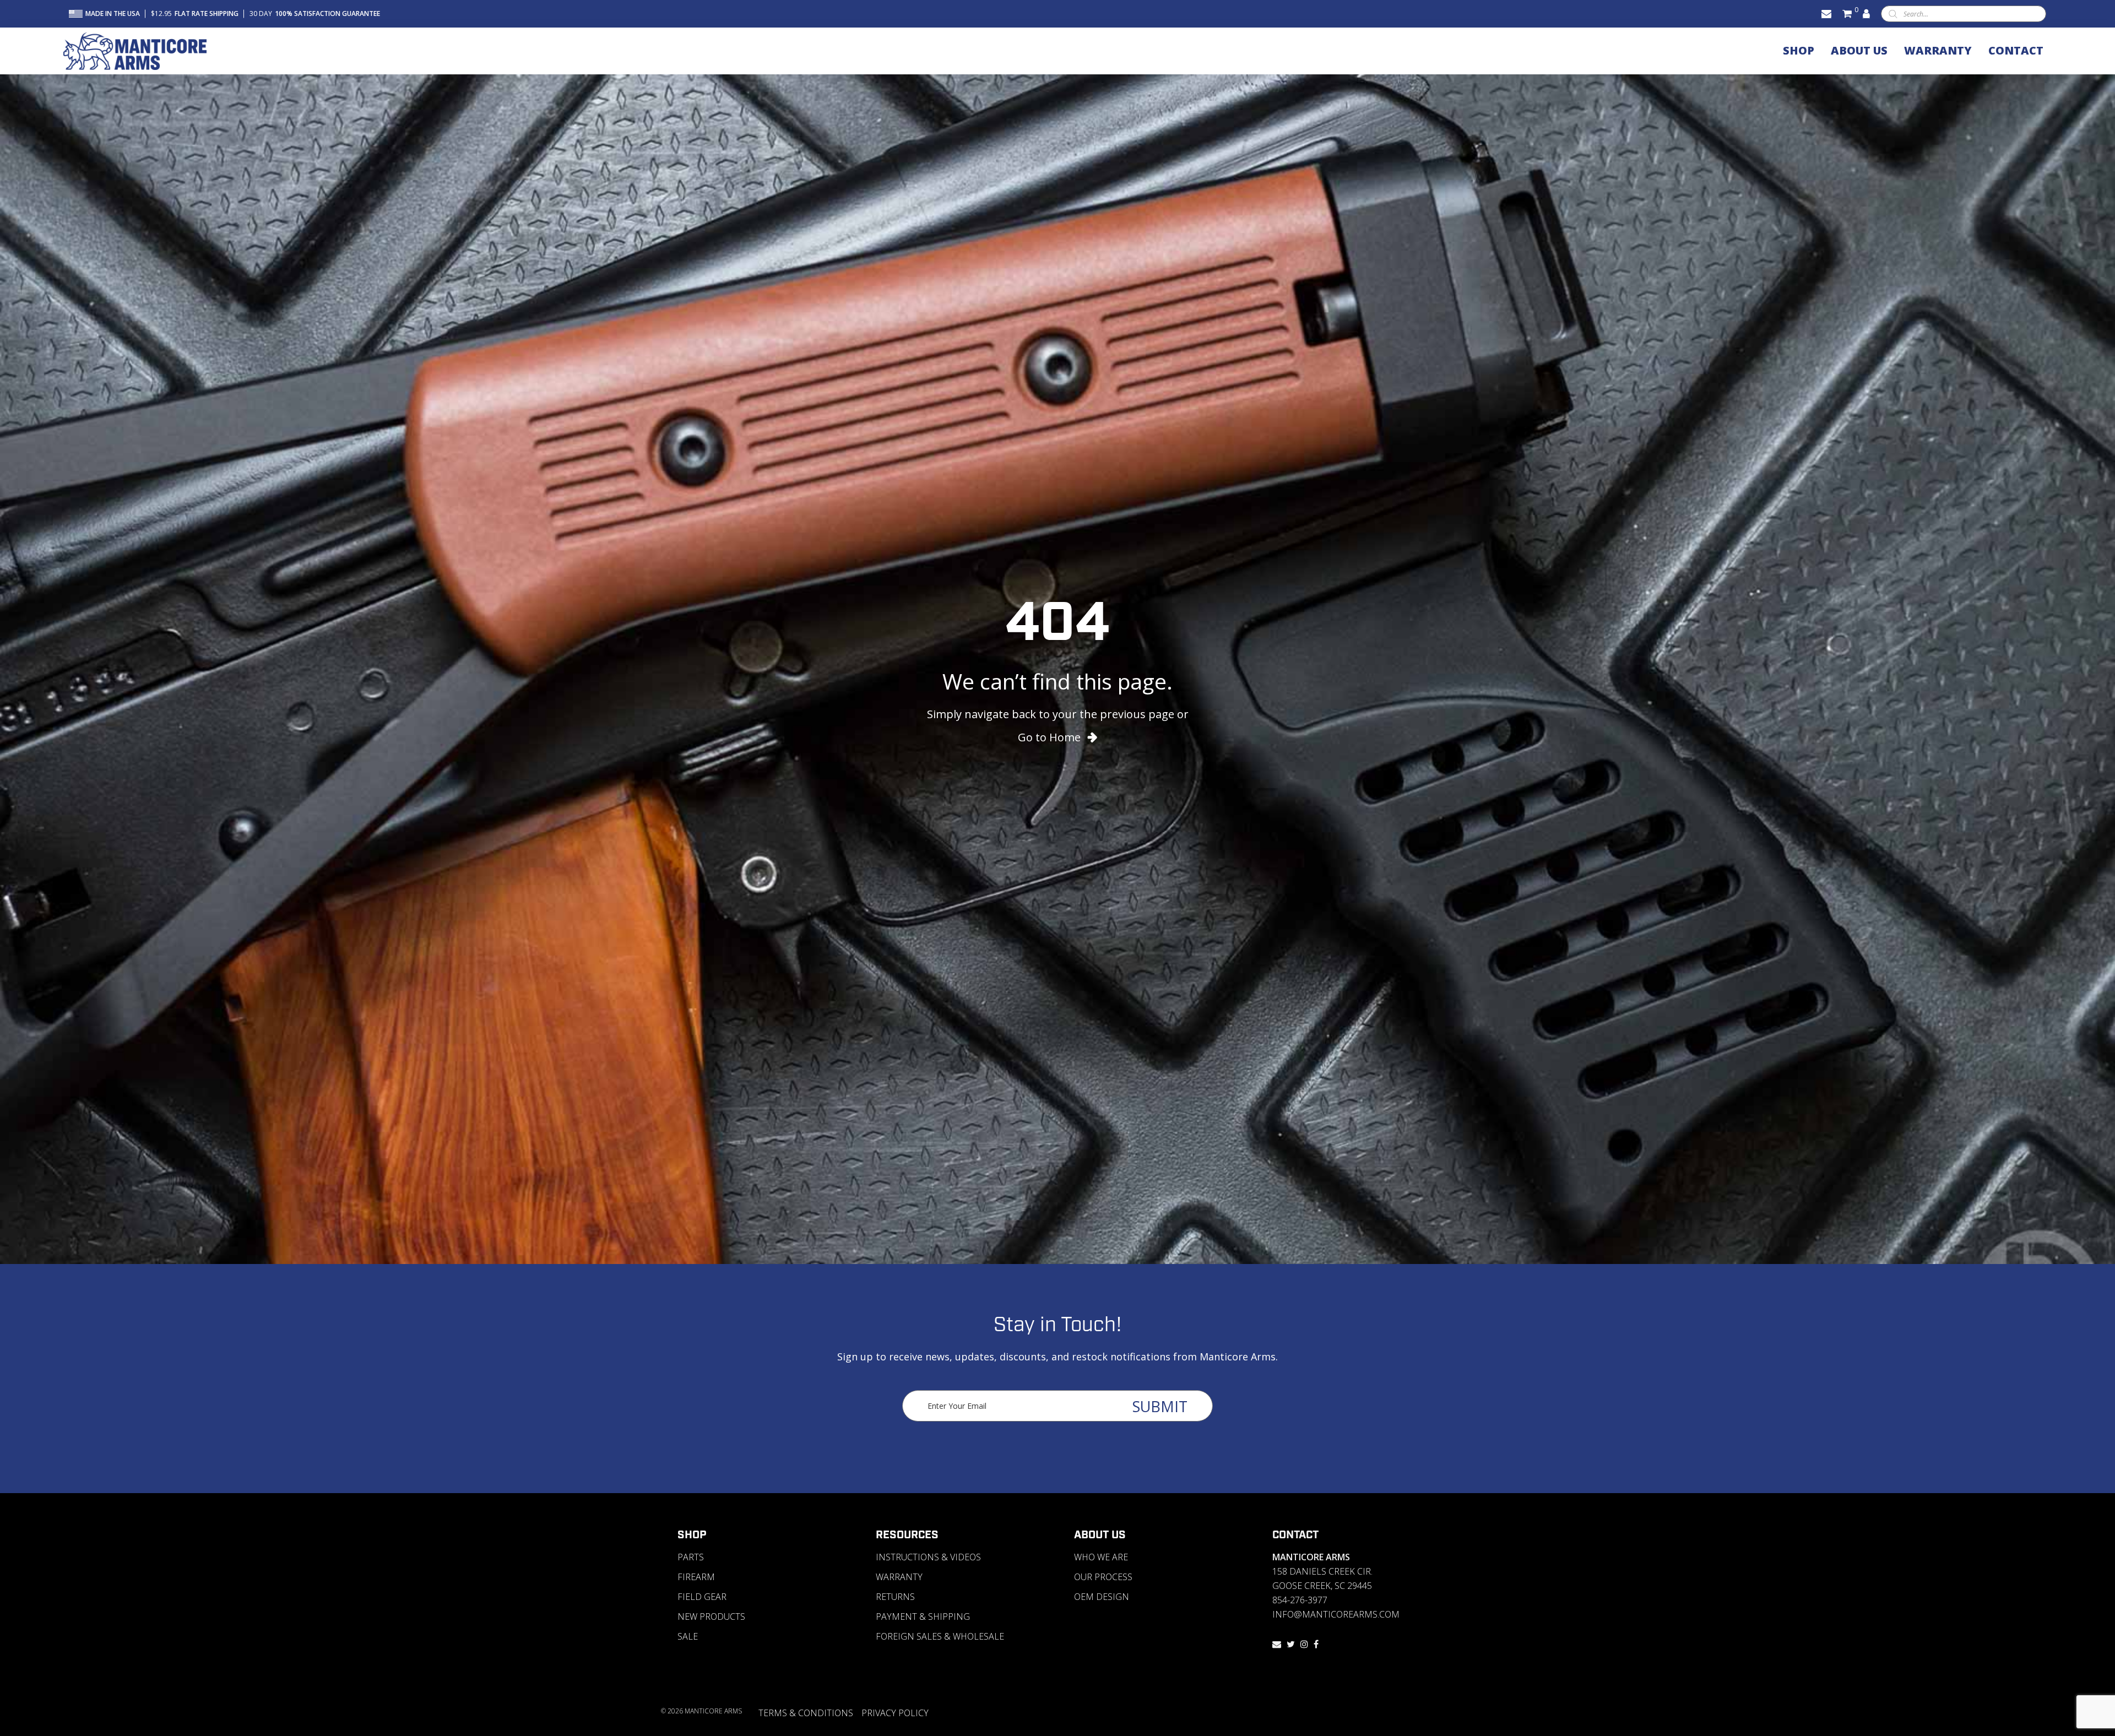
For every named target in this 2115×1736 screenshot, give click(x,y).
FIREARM (696, 1577)
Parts (691, 1557)
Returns (895, 1597)
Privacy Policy (895, 1713)
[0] (1847, 13)
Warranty (899, 1577)
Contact (1295, 1535)
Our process (1103, 1577)
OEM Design (1102, 1597)
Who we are (1101, 1557)
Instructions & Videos (928, 1557)
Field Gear (702, 1597)
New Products (711, 1616)
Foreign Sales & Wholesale (940, 1636)
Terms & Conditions (806, 1713)
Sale (688, 1636)
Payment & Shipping (923, 1616)
